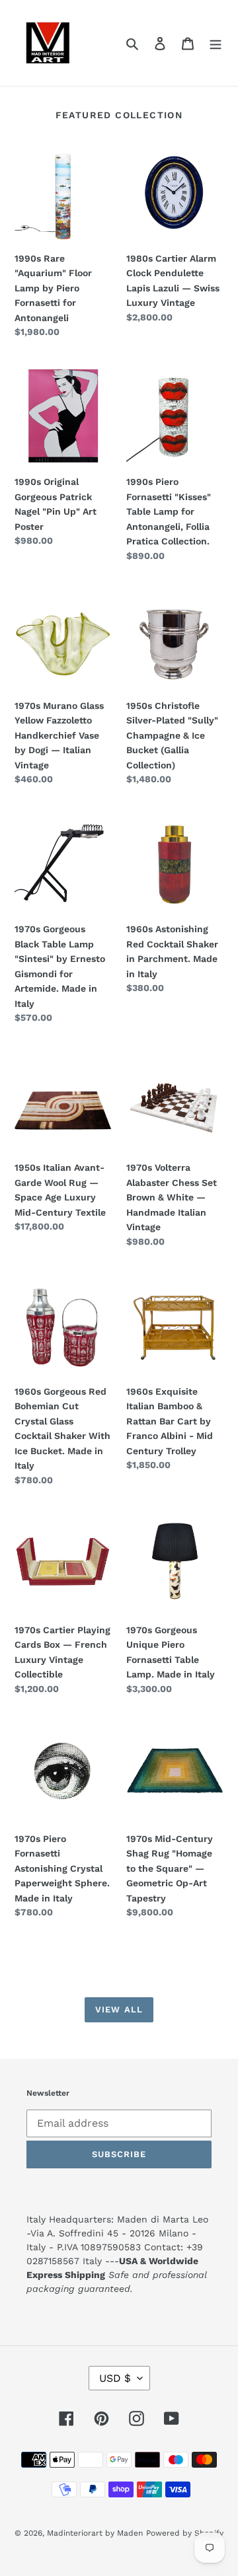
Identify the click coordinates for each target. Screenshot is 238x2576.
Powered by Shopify (185, 2533)
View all (119, 2009)
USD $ (115, 2378)
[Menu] (216, 43)
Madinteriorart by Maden (95, 2533)
